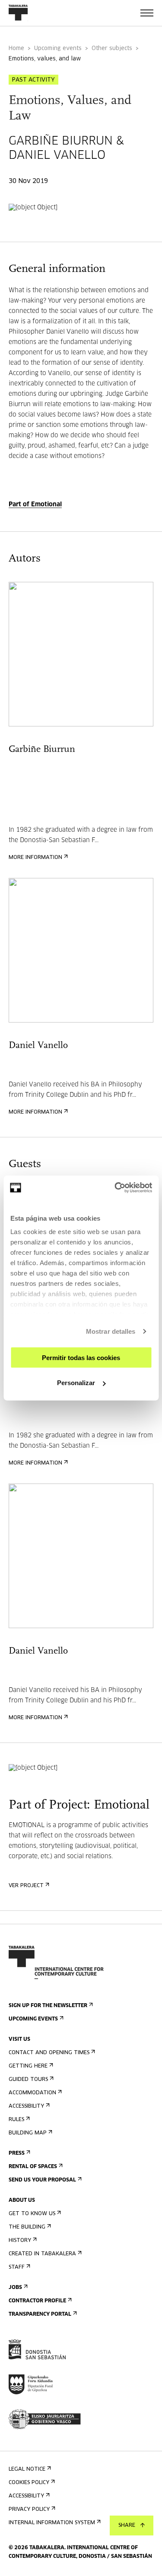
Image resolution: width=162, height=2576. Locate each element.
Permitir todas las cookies (81, 1357)
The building (27, 2227)
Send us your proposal (42, 2180)
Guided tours (28, 2080)
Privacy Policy (29, 2510)
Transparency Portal (40, 2314)
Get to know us (32, 2214)
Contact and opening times (49, 2053)
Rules (16, 2120)
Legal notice (27, 2469)
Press (17, 2153)
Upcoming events (58, 49)
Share (127, 2525)
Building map (28, 2133)
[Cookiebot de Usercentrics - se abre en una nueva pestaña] (115, 1188)
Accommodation (32, 2093)
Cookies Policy (29, 2483)
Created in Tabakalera (42, 2254)
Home (16, 49)
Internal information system (52, 2523)
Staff (17, 2267)
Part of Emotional (35, 505)
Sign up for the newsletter (48, 2006)
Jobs (15, 2288)
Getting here (28, 2066)
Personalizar (76, 1383)
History (20, 2241)
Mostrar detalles (111, 1331)
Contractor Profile (37, 2301)
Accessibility (26, 2106)
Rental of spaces (33, 2167)
